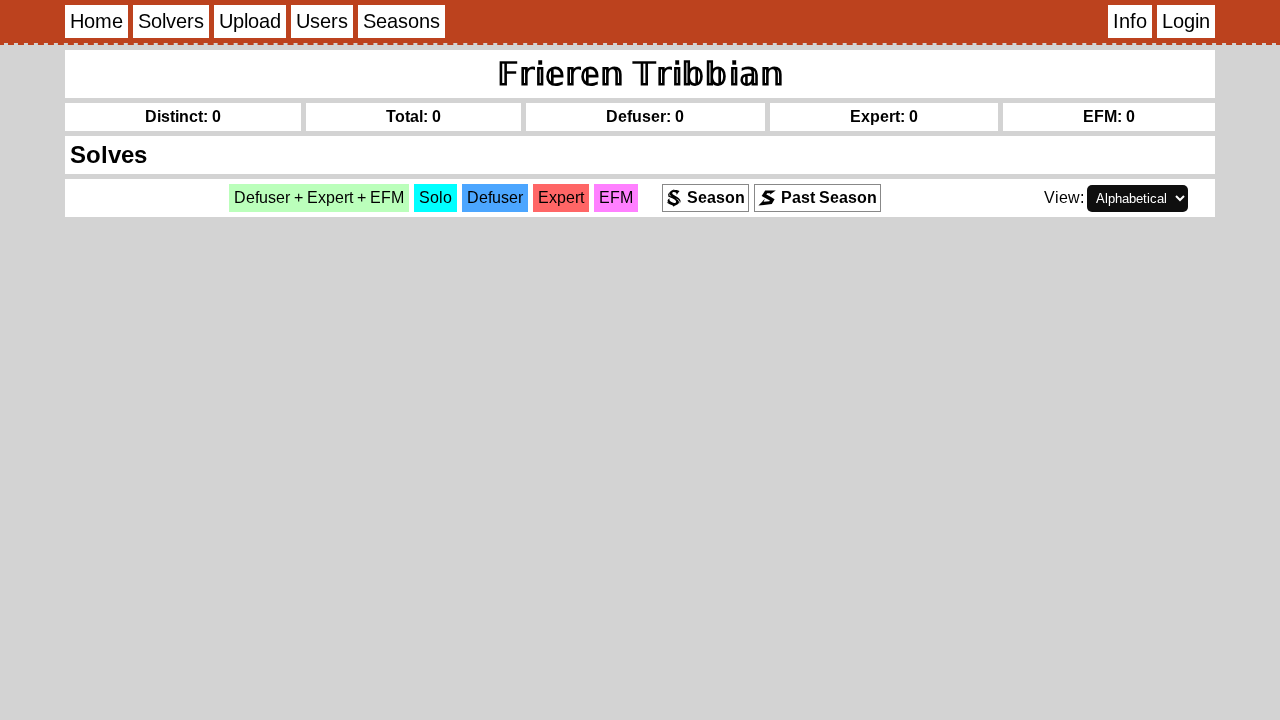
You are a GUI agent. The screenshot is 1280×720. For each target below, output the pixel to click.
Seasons (401, 21)
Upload (250, 21)
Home (96, 21)
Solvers (171, 21)
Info (1130, 21)
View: (1064, 197)
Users (322, 21)
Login (1186, 21)
